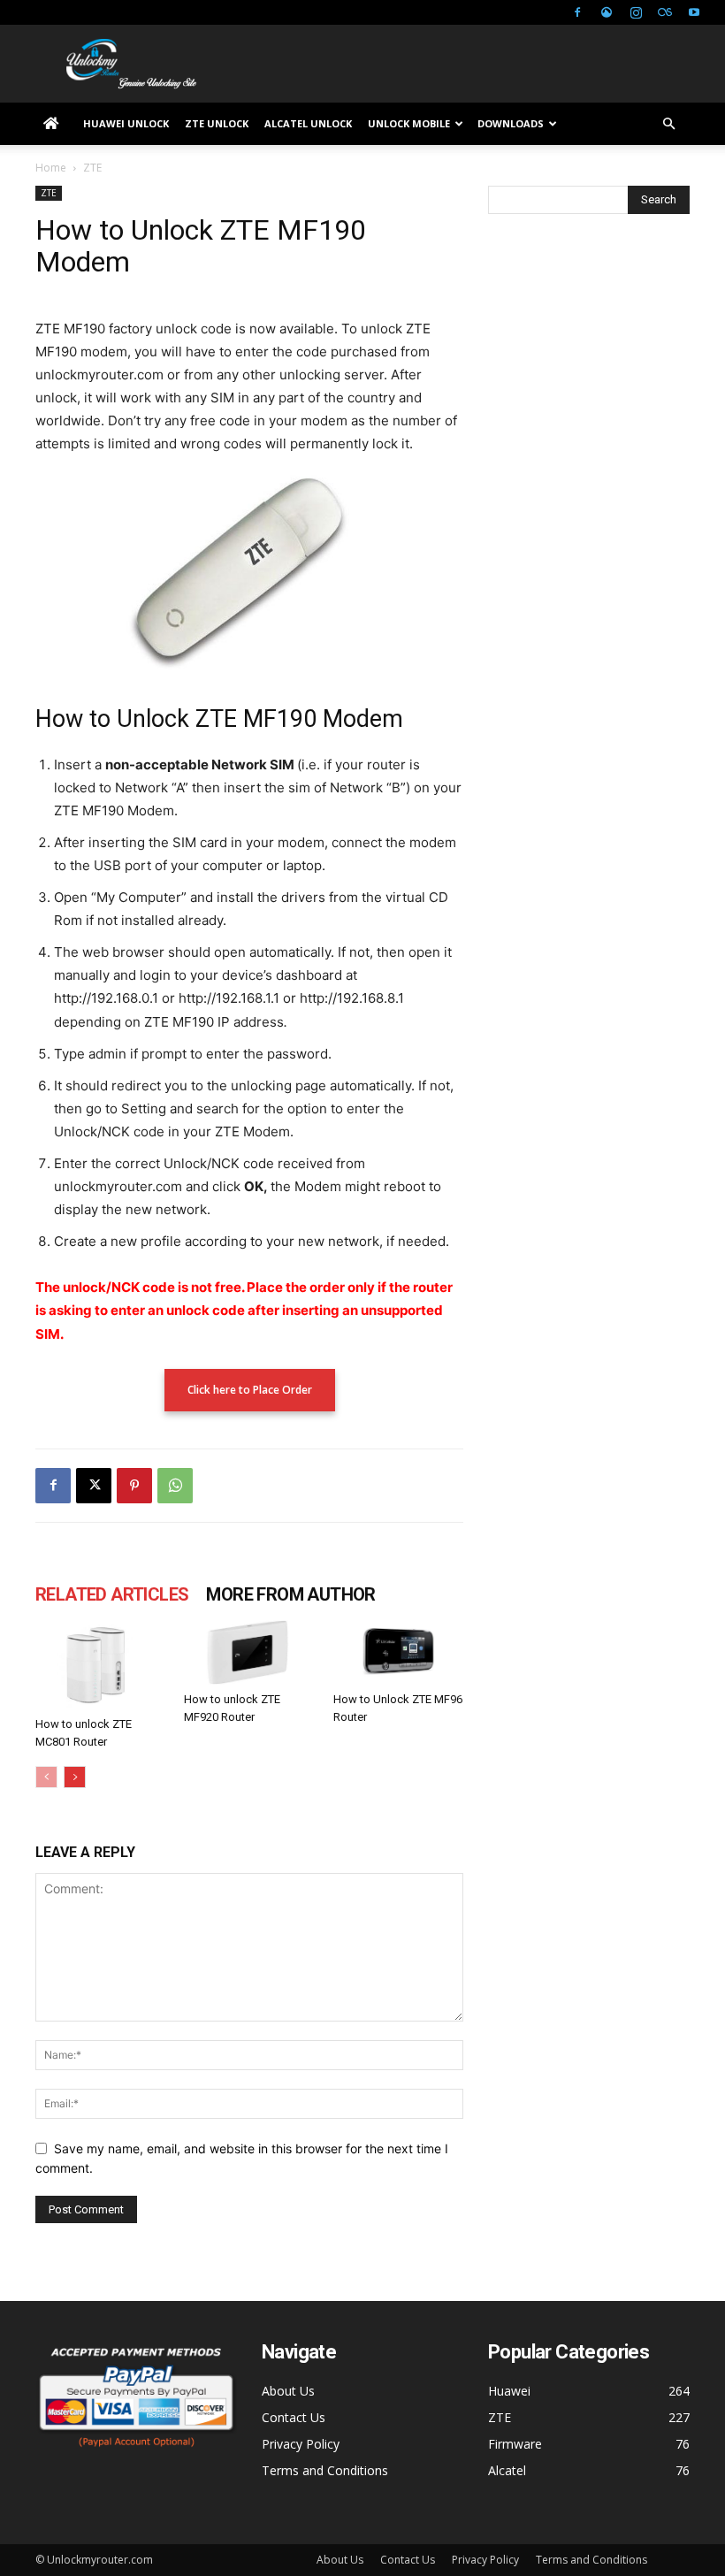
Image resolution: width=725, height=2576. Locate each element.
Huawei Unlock (126, 123)
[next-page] (75, 1777)
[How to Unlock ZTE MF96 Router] (398, 1653)
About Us (288, 2391)
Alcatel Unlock (308, 123)
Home (51, 168)
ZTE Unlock (217, 123)
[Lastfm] (665, 12)
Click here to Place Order (250, 1390)
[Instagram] (636, 12)
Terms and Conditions (325, 2470)
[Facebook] (577, 12)
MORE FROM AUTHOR (290, 1594)
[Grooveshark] (607, 12)
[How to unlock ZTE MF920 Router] (249, 1653)
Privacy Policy (301, 2444)
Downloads (511, 123)
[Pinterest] (134, 1486)
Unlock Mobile (409, 123)
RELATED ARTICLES (112, 1594)
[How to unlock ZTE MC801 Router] (100, 1665)
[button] (668, 124)
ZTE (49, 193)
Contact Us (294, 2417)
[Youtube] (694, 12)
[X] (94, 1486)
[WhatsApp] (175, 1486)
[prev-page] (46, 1777)
